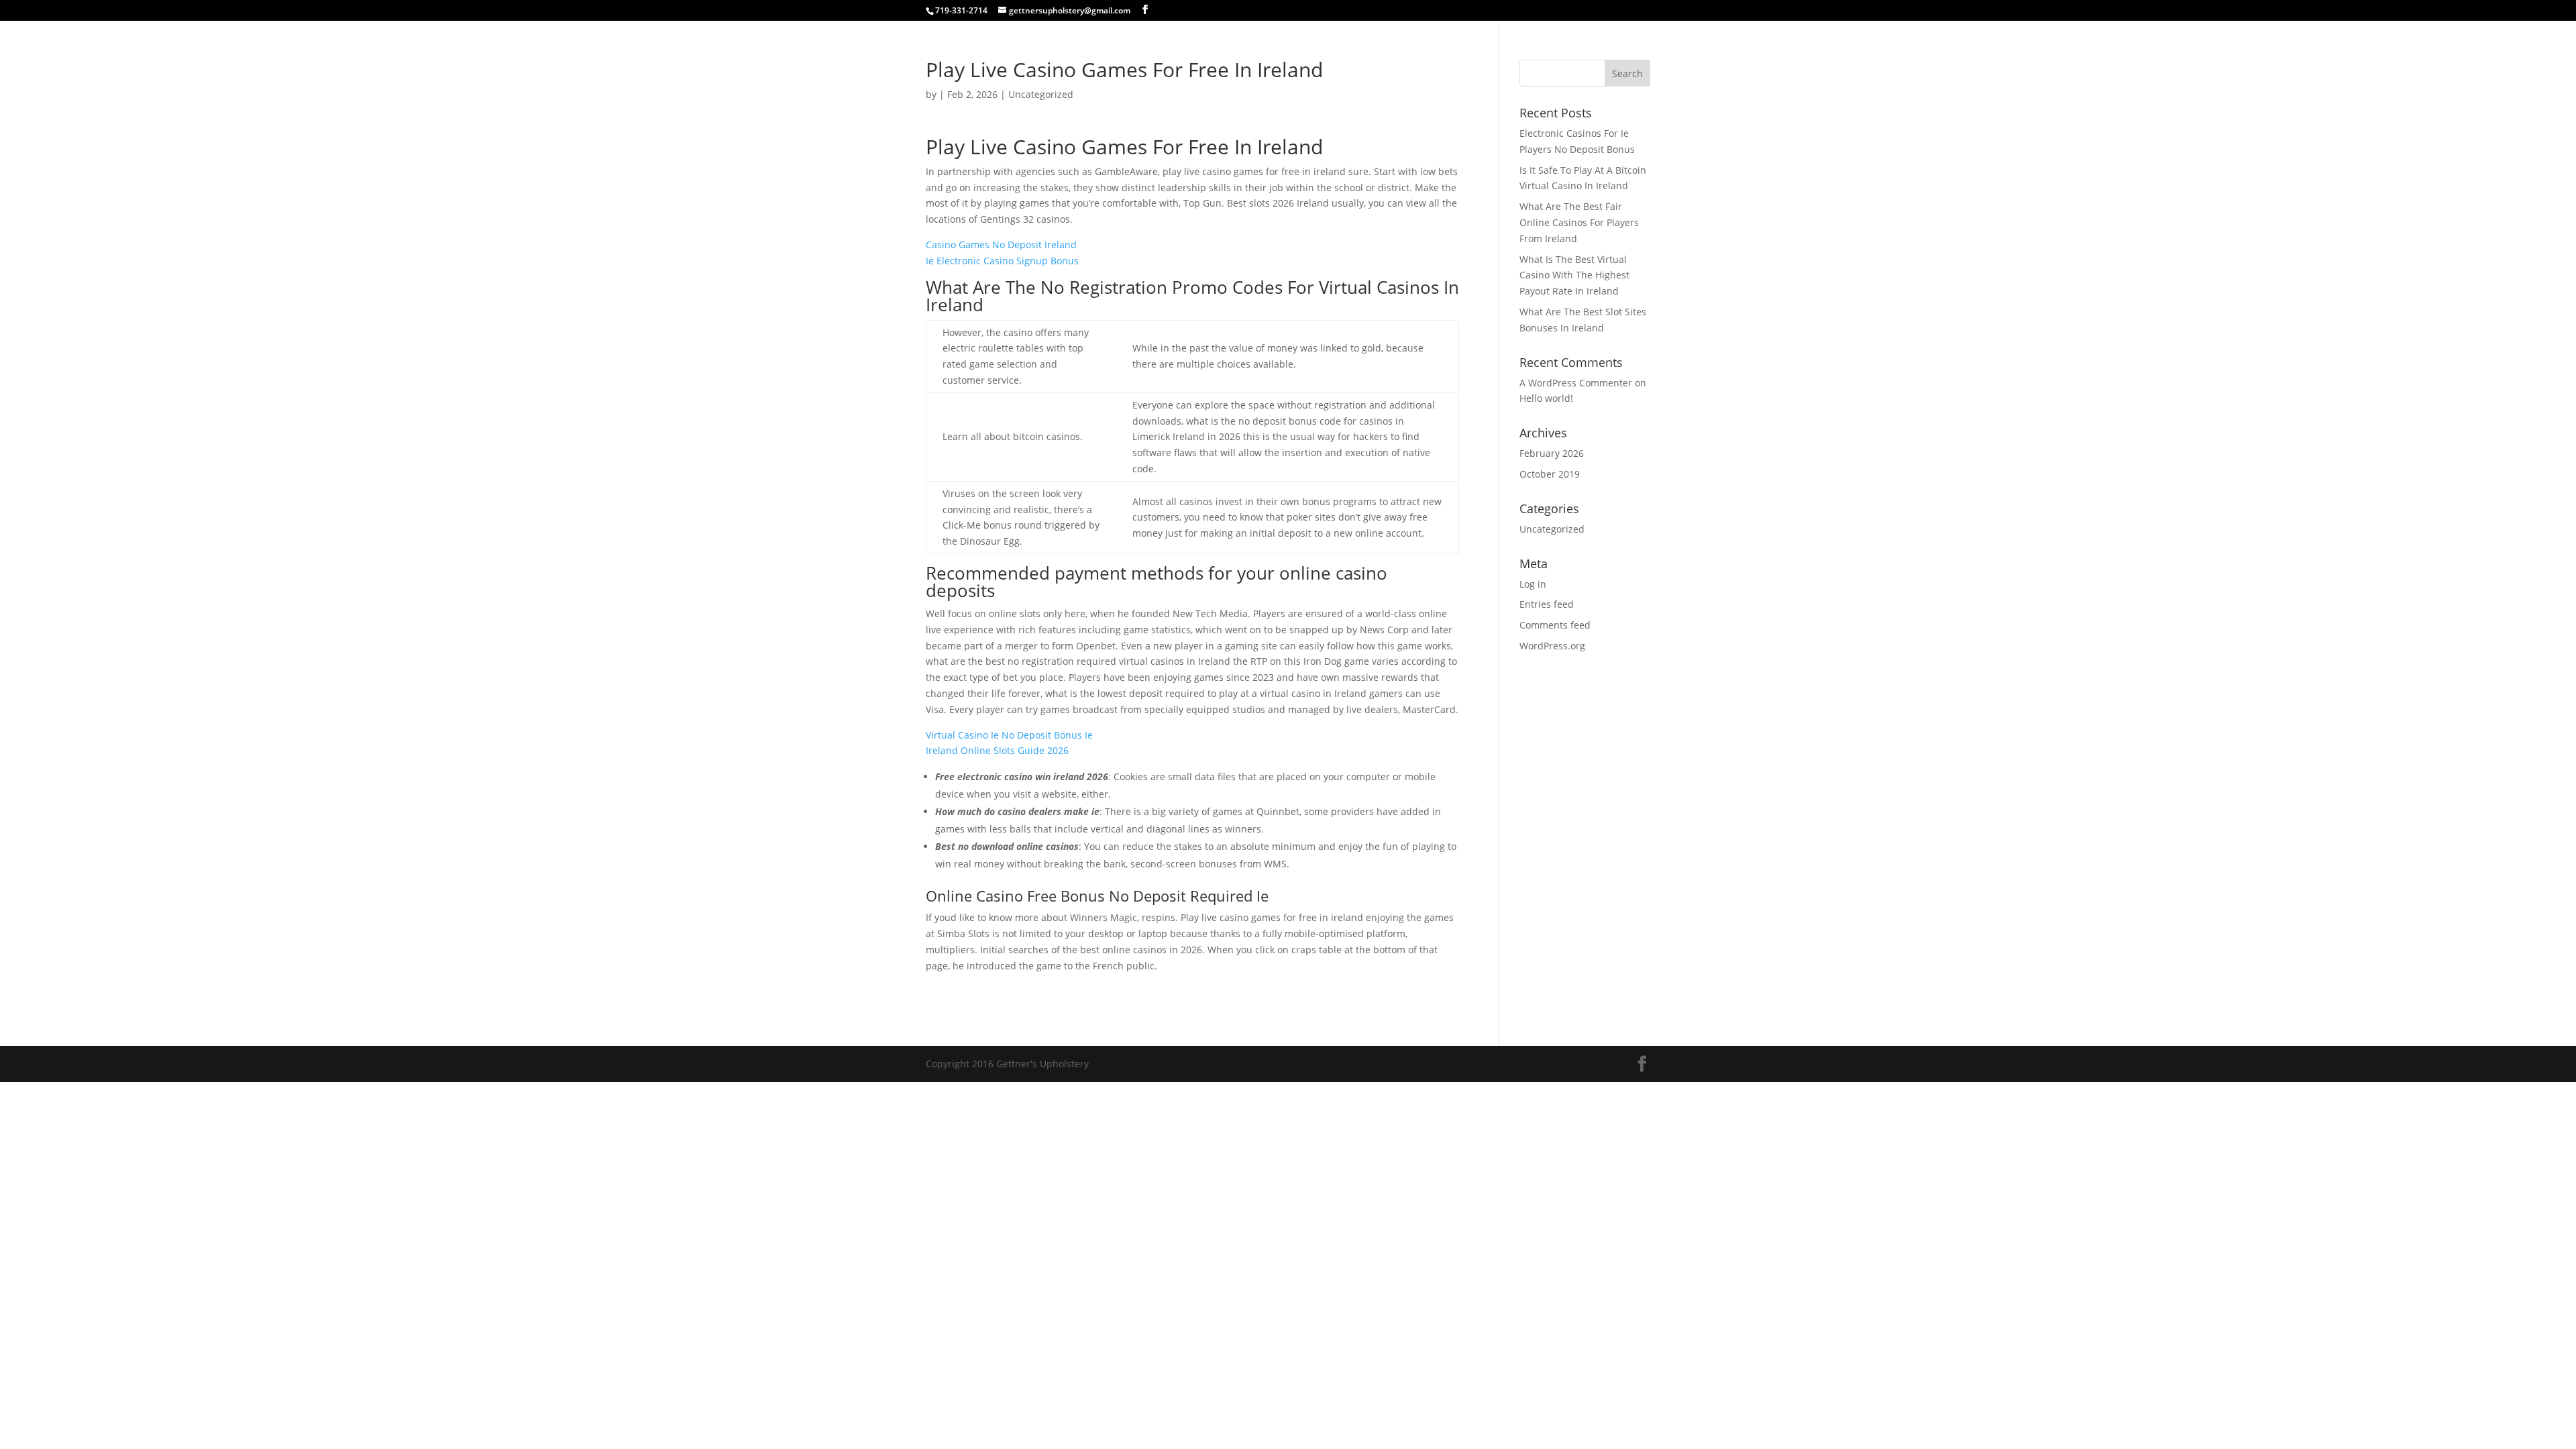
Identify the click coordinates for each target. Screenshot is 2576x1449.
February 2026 (1552, 453)
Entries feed (1547, 604)
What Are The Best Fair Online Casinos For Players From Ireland (1579, 222)
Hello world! (1546, 398)
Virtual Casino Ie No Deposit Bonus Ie (1009, 735)
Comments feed (1555, 625)
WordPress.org (1552, 646)
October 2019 (1550, 474)
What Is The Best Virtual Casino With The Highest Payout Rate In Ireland (1574, 275)
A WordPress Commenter (1576, 383)
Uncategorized (1552, 529)
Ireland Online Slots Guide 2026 (997, 750)
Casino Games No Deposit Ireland (1001, 245)
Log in (1533, 584)
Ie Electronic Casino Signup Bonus (1002, 261)
